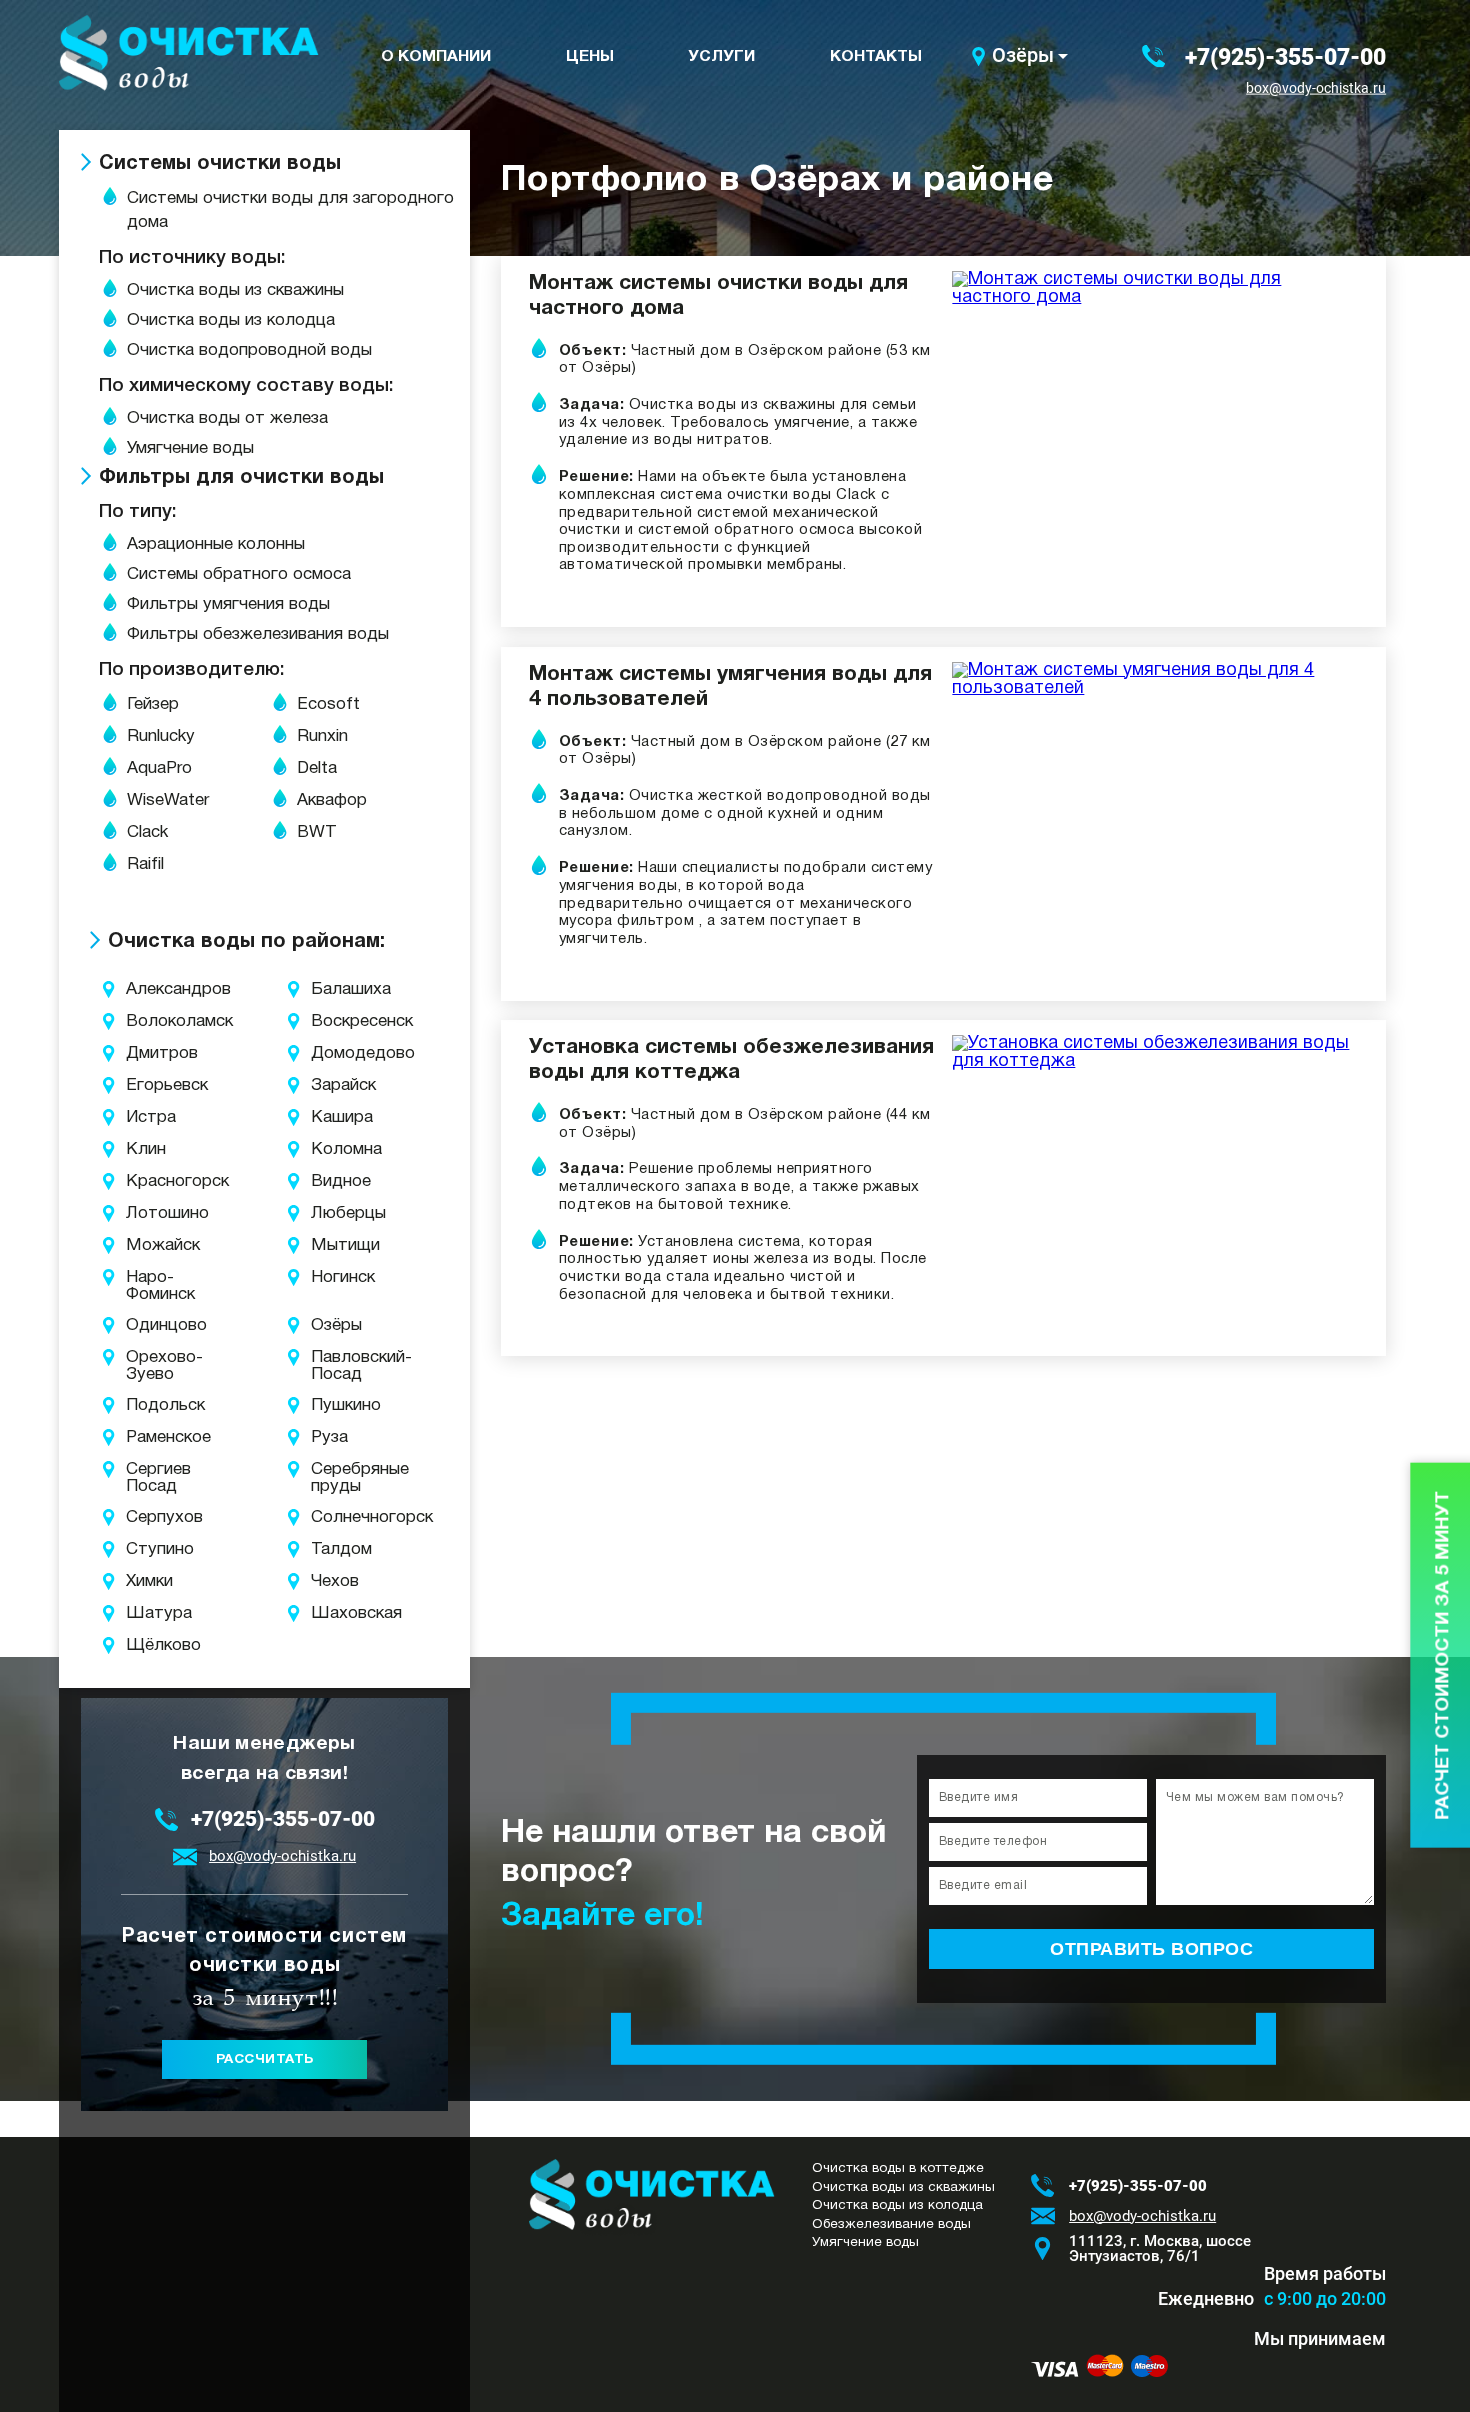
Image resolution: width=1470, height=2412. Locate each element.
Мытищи (338, 1245)
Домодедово (338, 1053)
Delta (317, 768)
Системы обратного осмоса (239, 574)
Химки (147, 1581)
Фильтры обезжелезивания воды (258, 634)
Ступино (147, 1549)
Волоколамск (147, 1021)
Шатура (147, 1613)
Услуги (721, 57)
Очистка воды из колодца (231, 320)
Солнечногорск (338, 1517)
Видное (338, 1181)
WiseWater (168, 800)
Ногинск (338, 1277)
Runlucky (161, 736)
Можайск (147, 1245)
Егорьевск (147, 1085)
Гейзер (153, 704)
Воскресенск (338, 1021)
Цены (590, 57)
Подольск (147, 1405)
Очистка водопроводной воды (249, 350)
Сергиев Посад (147, 1478)
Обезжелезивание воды (891, 2224)
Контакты (876, 57)
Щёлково (147, 1645)
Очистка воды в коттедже (898, 2168)
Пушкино (338, 1405)
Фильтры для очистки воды (241, 478)
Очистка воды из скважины (235, 290)
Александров (147, 989)
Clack (147, 832)
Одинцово (147, 1325)
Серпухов (147, 1517)
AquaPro (159, 768)
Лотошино (147, 1213)
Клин (146, 1149)
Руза (329, 1437)
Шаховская (338, 1613)
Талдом (338, 1549)
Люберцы (338, 1213)
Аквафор (332, 800)
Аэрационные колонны (216, 544)
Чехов (335, 1581)
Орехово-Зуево (147, 1366)
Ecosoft (328, 704)
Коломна (338, 1149)
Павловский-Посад (338, 1366)
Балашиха (338, 989)
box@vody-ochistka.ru (1316, 88)
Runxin (322, 736)
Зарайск (338, 1085)
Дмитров (147, 1053)
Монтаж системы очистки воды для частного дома (718, 296)
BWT (317, 832)
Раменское (147, 1437)
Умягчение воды (190, 448)
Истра (147, 1117)
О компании (436, 57)
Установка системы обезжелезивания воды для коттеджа (731, 1060)
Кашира (338, 1117)
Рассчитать (265, 2059)
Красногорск (147, 1181)
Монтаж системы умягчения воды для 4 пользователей (730, 687)
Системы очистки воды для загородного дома (290, 210)
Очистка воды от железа (227, 418)
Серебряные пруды (338, 1478)
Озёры (1023, 55)
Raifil (145, 864)
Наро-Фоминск (147, 1286)
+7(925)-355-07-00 (1285, 57)
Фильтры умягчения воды (228, 604)
